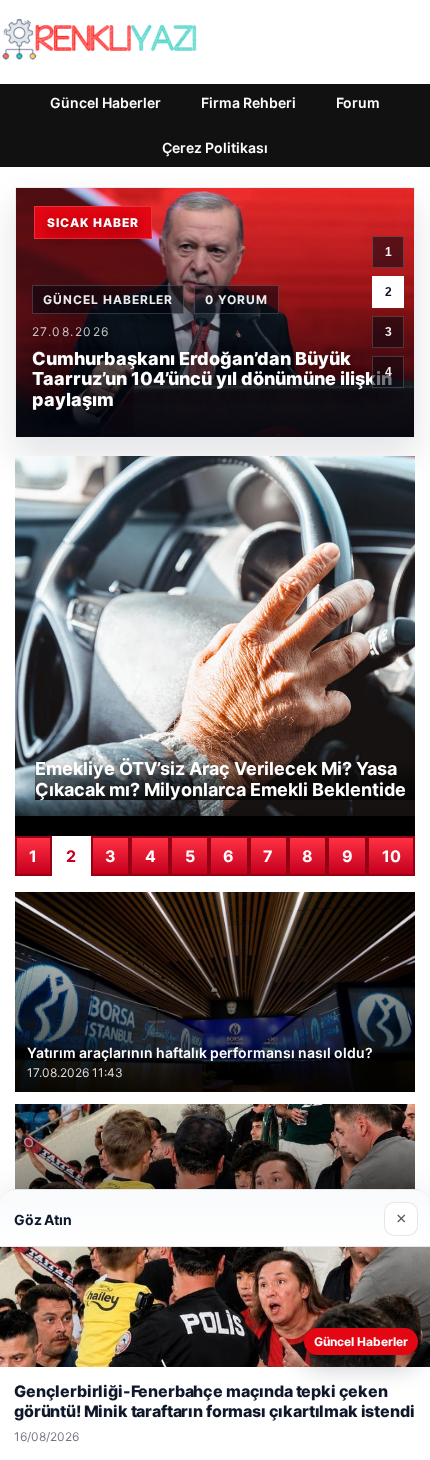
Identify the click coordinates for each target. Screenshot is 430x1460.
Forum (358, 102)
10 (391, 856)
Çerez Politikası (215, 147)
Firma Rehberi (248, 102)
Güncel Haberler (105, 102)
